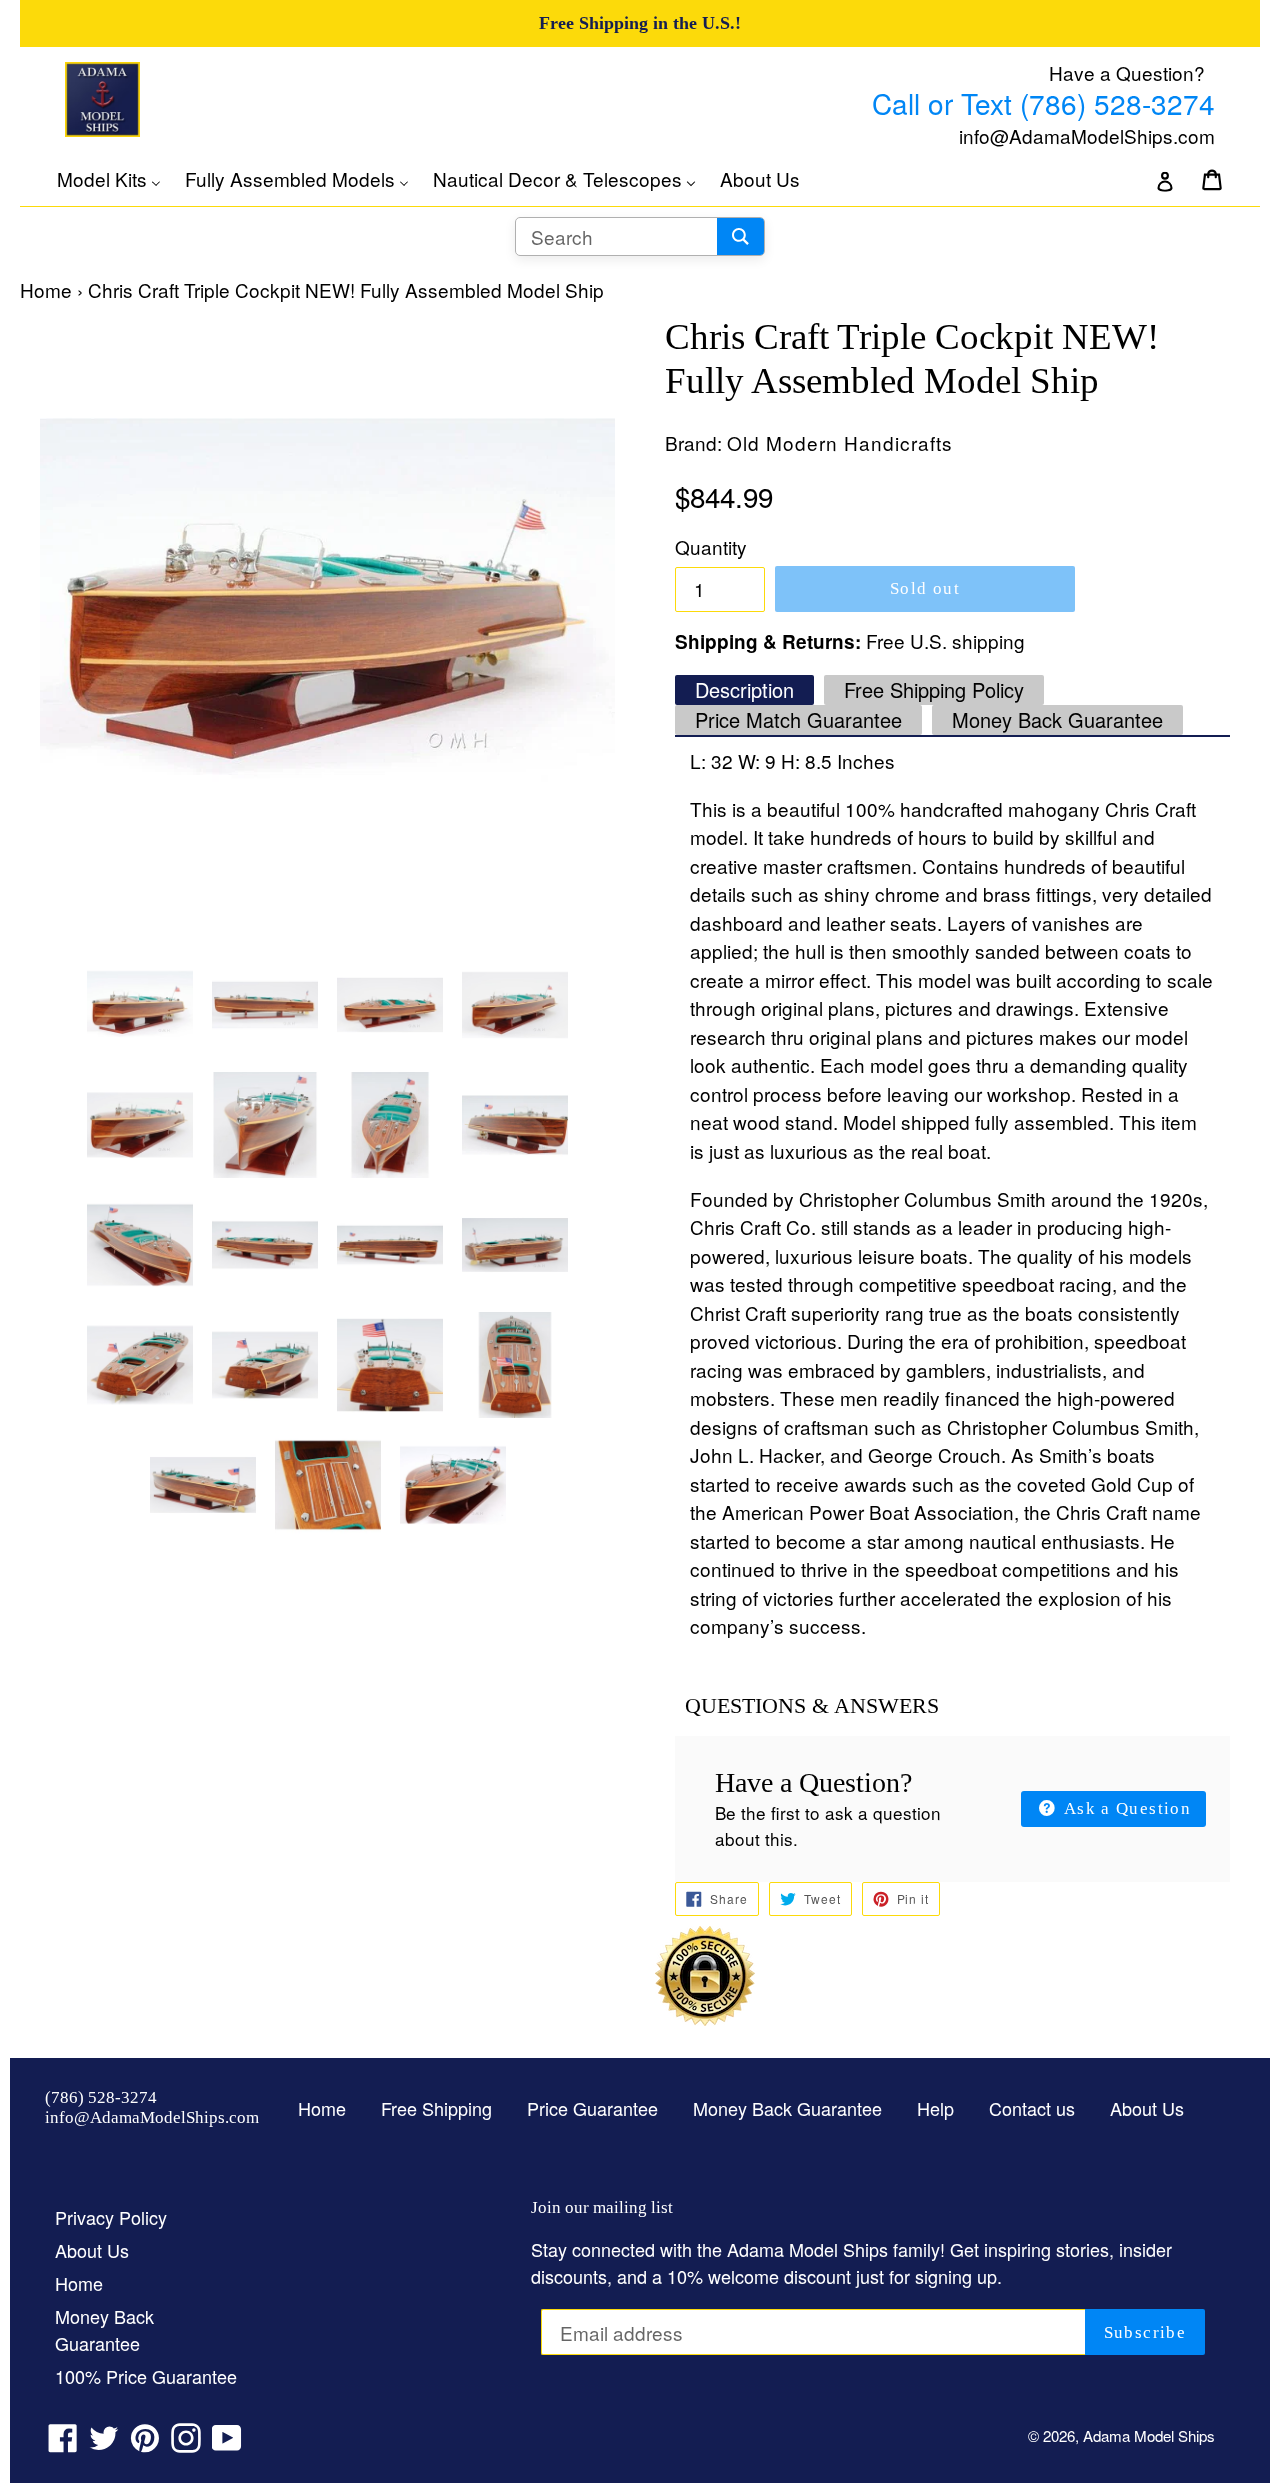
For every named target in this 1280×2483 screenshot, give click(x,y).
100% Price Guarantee (146, 2376)
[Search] (740, 236)
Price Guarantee (592, 2108)
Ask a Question (1125, 1808)
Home (46, 289)
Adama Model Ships (1149, 2435)
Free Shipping (436, 2108)
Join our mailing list (602, 2207)
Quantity (711, 546)
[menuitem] (119, 179)
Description (744, 689)
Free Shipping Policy (934, 689)
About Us (1147, 2108)
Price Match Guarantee (798, 719)
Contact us (1032, 2108)
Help (935, 2108)
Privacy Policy (111, 2217)
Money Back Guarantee (1057, 719)
